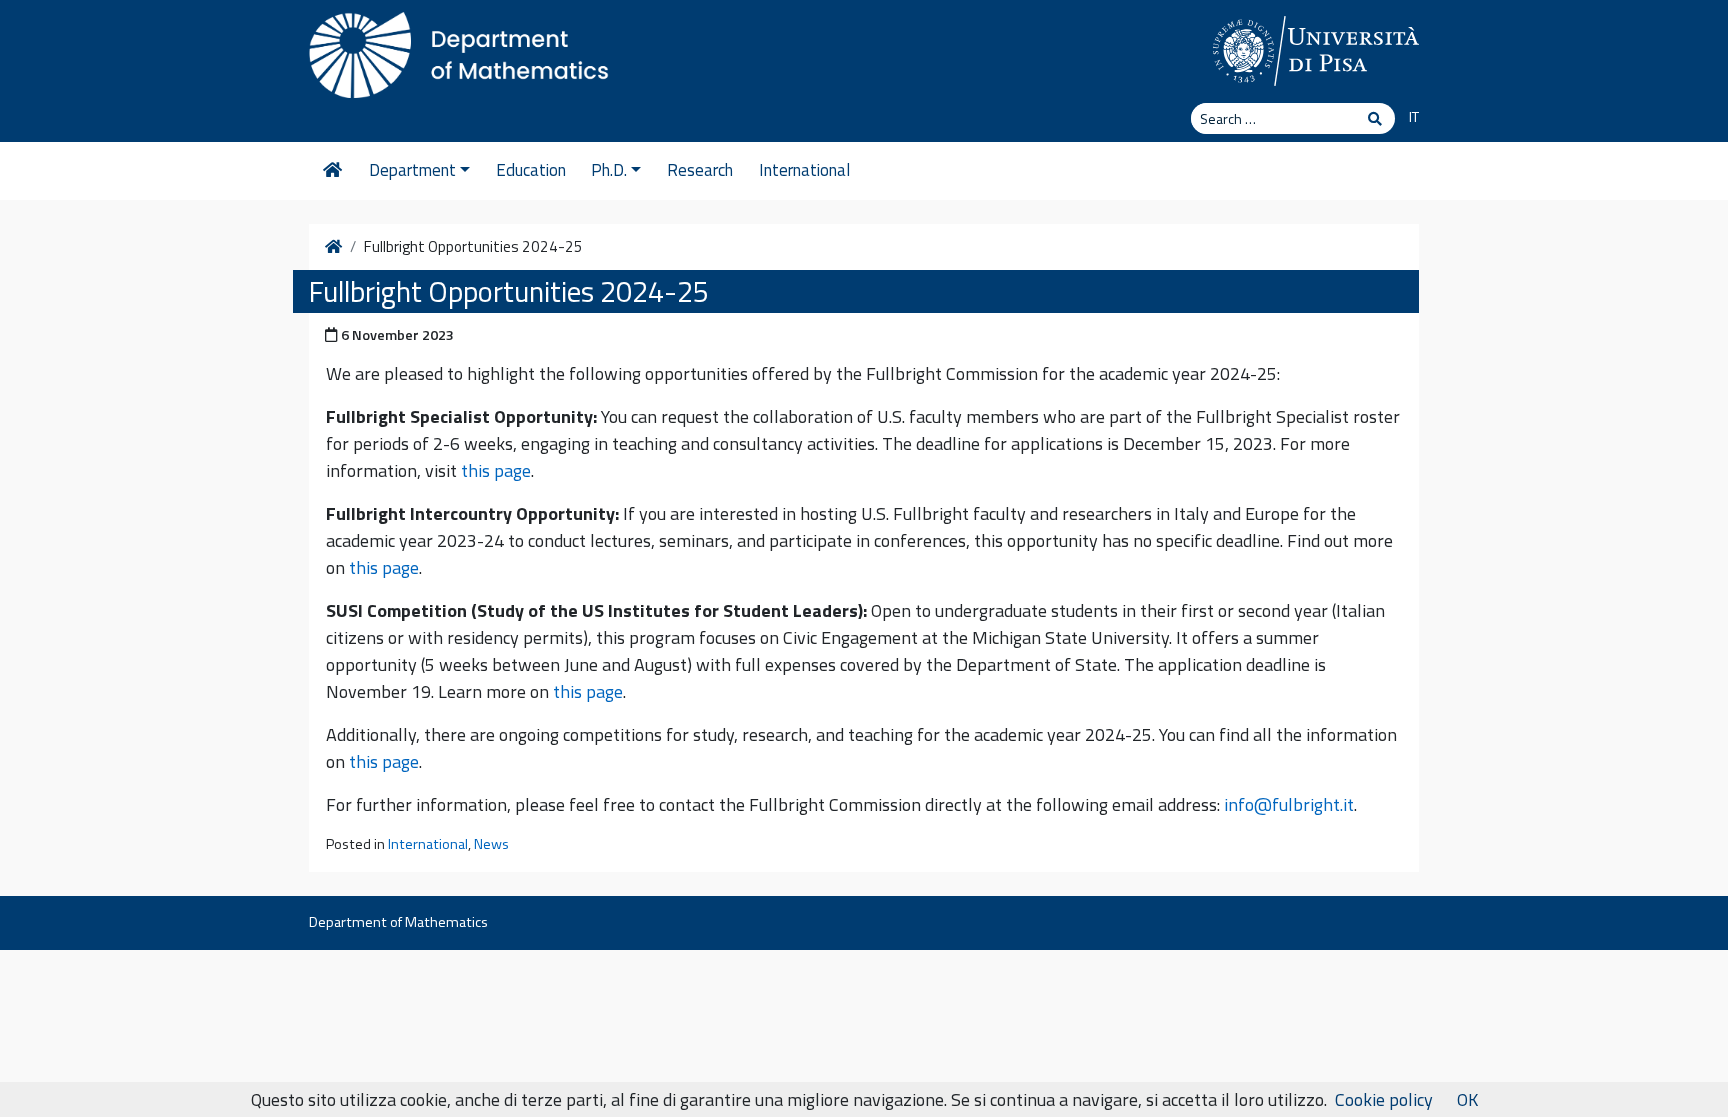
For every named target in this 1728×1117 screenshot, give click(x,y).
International (804, 170)
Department (412, 170)
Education (531, 170)
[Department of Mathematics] (459, 50)
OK (1467, 1099)
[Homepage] (332, 171)
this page (496, 470)
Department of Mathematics (398, 922)
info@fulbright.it (1289, 804)
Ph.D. (609, 170)
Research (700, 170)
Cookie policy (1384, 1099)
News (491, 844)
